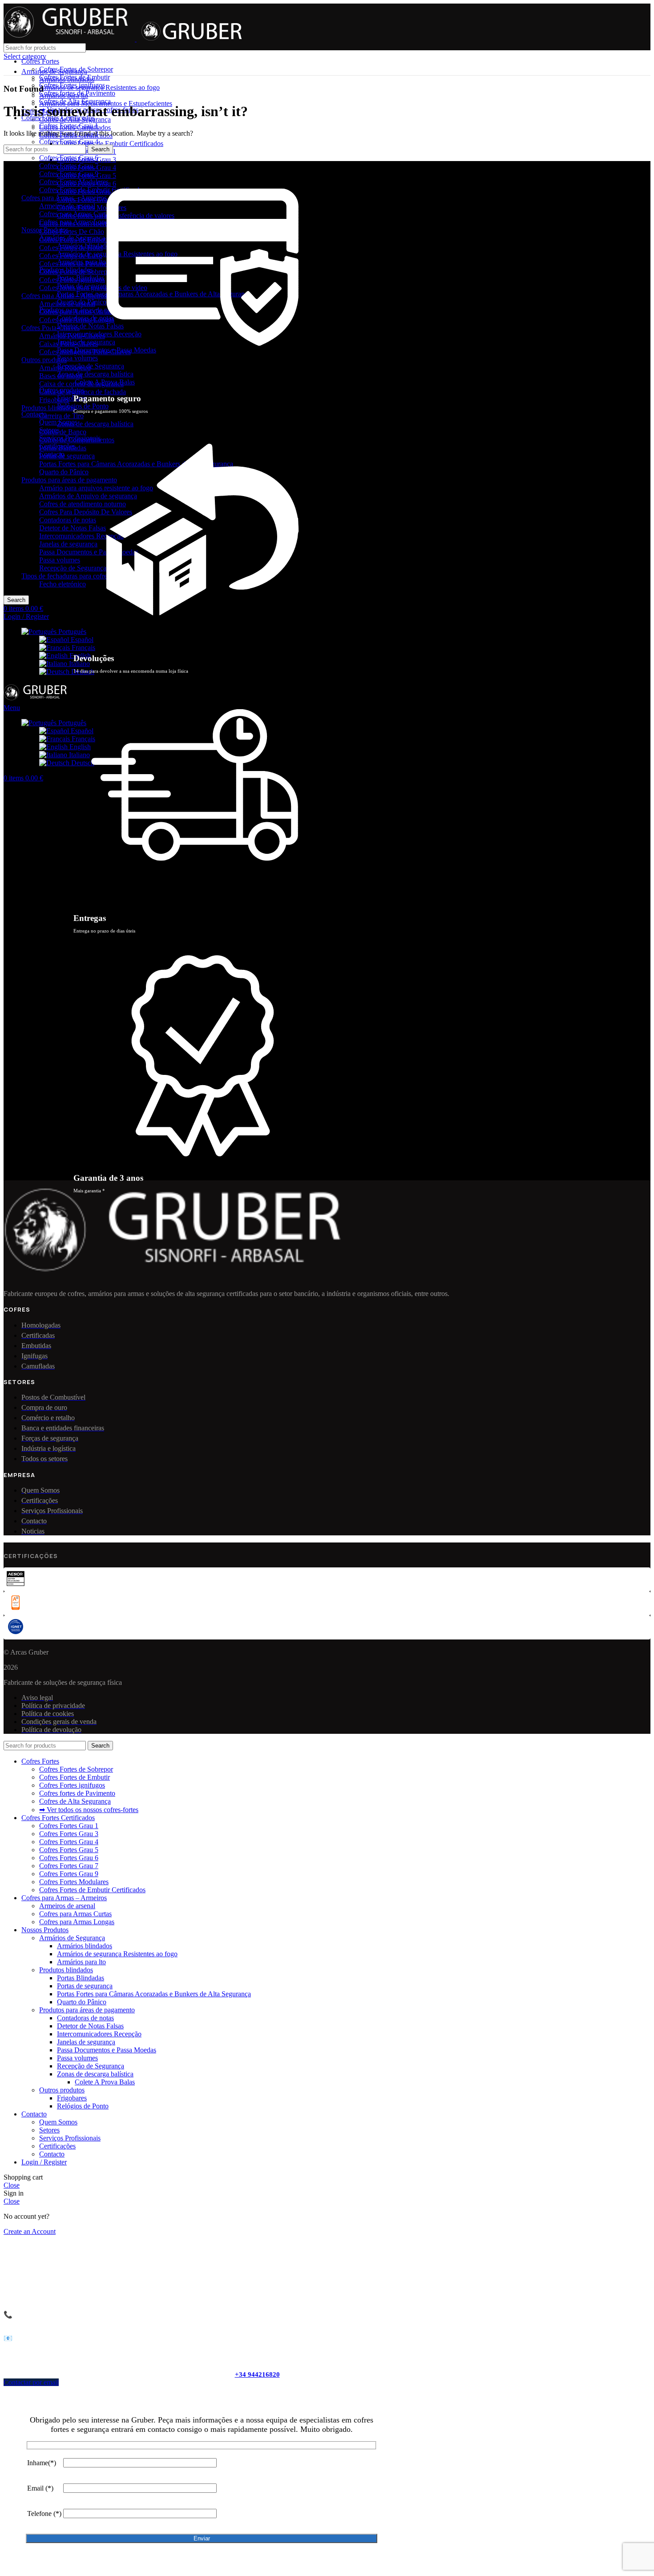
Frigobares (54, 400)
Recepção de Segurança (73, 568)
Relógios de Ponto (83, 406)
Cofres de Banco (63, 432)
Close (12, 2185)
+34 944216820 (257, 2374)
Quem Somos (58, 422)
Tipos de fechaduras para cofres (66, 576)
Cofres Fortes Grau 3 (69, 1834)
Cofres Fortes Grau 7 (69, 166)
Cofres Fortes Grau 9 (69, 174)
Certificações (57, 446)
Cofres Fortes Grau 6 (69, 158)
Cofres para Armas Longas (77, 222)
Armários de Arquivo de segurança (88, 496)
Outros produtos (44, 360)
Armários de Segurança (72, 238)
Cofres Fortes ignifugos (72, 85)
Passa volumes (60, 560)
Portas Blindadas (81, 278)
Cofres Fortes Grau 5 (69, 1850)
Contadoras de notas (68, 520)
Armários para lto (81, 262)
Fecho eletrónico (63, 584)
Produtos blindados (48, 408)
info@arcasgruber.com (68, 2338)
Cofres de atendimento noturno (83, 504)
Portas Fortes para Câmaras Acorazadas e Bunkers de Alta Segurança (154, 1994)
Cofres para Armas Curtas (75, 214)
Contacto (52, 454)
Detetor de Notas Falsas (73, 528)
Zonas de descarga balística (95, 2074)
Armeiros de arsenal (67, 206)
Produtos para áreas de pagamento (69, 480)
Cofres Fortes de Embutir (75, 77)
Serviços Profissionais (70, 438)
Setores (49, 430)
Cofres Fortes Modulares (74, 182)
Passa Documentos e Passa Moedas (89, 552)
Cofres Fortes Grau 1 (69, 126)
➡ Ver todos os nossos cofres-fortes (89, 1810)
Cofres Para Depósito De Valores (86, 512)
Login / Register (44, 2162)
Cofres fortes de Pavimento (77, 93)
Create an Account (30, 2231)
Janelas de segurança (68, 544)
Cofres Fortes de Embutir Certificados (110, 143)
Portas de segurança (67, 456)
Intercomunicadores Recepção (81, 536)
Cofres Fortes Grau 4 (69, 142)
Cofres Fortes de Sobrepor (76, 69)
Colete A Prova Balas (105, 2082)
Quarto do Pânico (64, 472)
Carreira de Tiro (61, 416)
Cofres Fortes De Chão (72, 232)
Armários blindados (85, 246)
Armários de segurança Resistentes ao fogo (117, 1954)
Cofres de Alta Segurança (75, 101)
